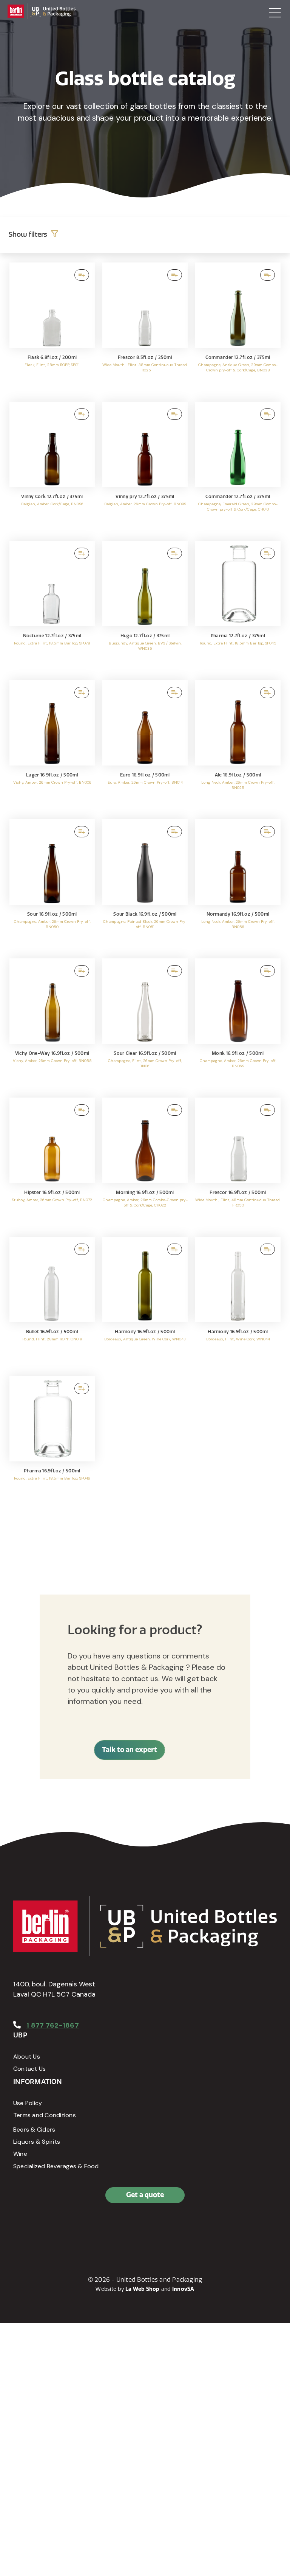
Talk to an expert (130, 1750)
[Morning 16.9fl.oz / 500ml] (145, 1163)
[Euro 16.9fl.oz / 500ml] (145, 746)
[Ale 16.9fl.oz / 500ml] (238, 746)
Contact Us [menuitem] (29, 2069)
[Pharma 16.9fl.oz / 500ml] (52, 1442)
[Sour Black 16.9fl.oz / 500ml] (145, 885)
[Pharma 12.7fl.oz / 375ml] (238, 607)
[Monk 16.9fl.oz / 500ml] (238, 1024)
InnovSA (183, 2289)
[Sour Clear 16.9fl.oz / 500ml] (145, 1024)
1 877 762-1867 (53, 2025)
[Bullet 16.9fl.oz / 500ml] (52, 1303)
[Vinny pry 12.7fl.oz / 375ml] (145, 467)
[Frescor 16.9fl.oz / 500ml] (238, 1163)
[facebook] (21, 2228)
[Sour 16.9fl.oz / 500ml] (52, 885)
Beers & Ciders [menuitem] (34, 2130)
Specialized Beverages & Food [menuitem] (56, 2166)
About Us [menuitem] (27, 2057)
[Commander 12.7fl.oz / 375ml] (238, 328)
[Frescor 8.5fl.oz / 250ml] (145, 328)
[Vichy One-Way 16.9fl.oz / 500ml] (52, 1024)
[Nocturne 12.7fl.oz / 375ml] (52, 607)
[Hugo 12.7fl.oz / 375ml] (145, 607)
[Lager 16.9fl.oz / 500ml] (52, 746)
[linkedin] (38, 2228)
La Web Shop (143, 2289)
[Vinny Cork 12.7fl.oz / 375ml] (52, 467)
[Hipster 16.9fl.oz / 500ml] (52, 1163)
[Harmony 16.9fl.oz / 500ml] (145, 1303)
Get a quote (145, 2195)
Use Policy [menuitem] (28, 2103)
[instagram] (55, 2228)
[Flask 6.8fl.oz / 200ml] (52, 328)
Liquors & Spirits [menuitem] (37, 2142)
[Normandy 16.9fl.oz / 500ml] (238, 885)
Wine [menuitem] (20, 2154)
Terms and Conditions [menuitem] (45, 2115)
